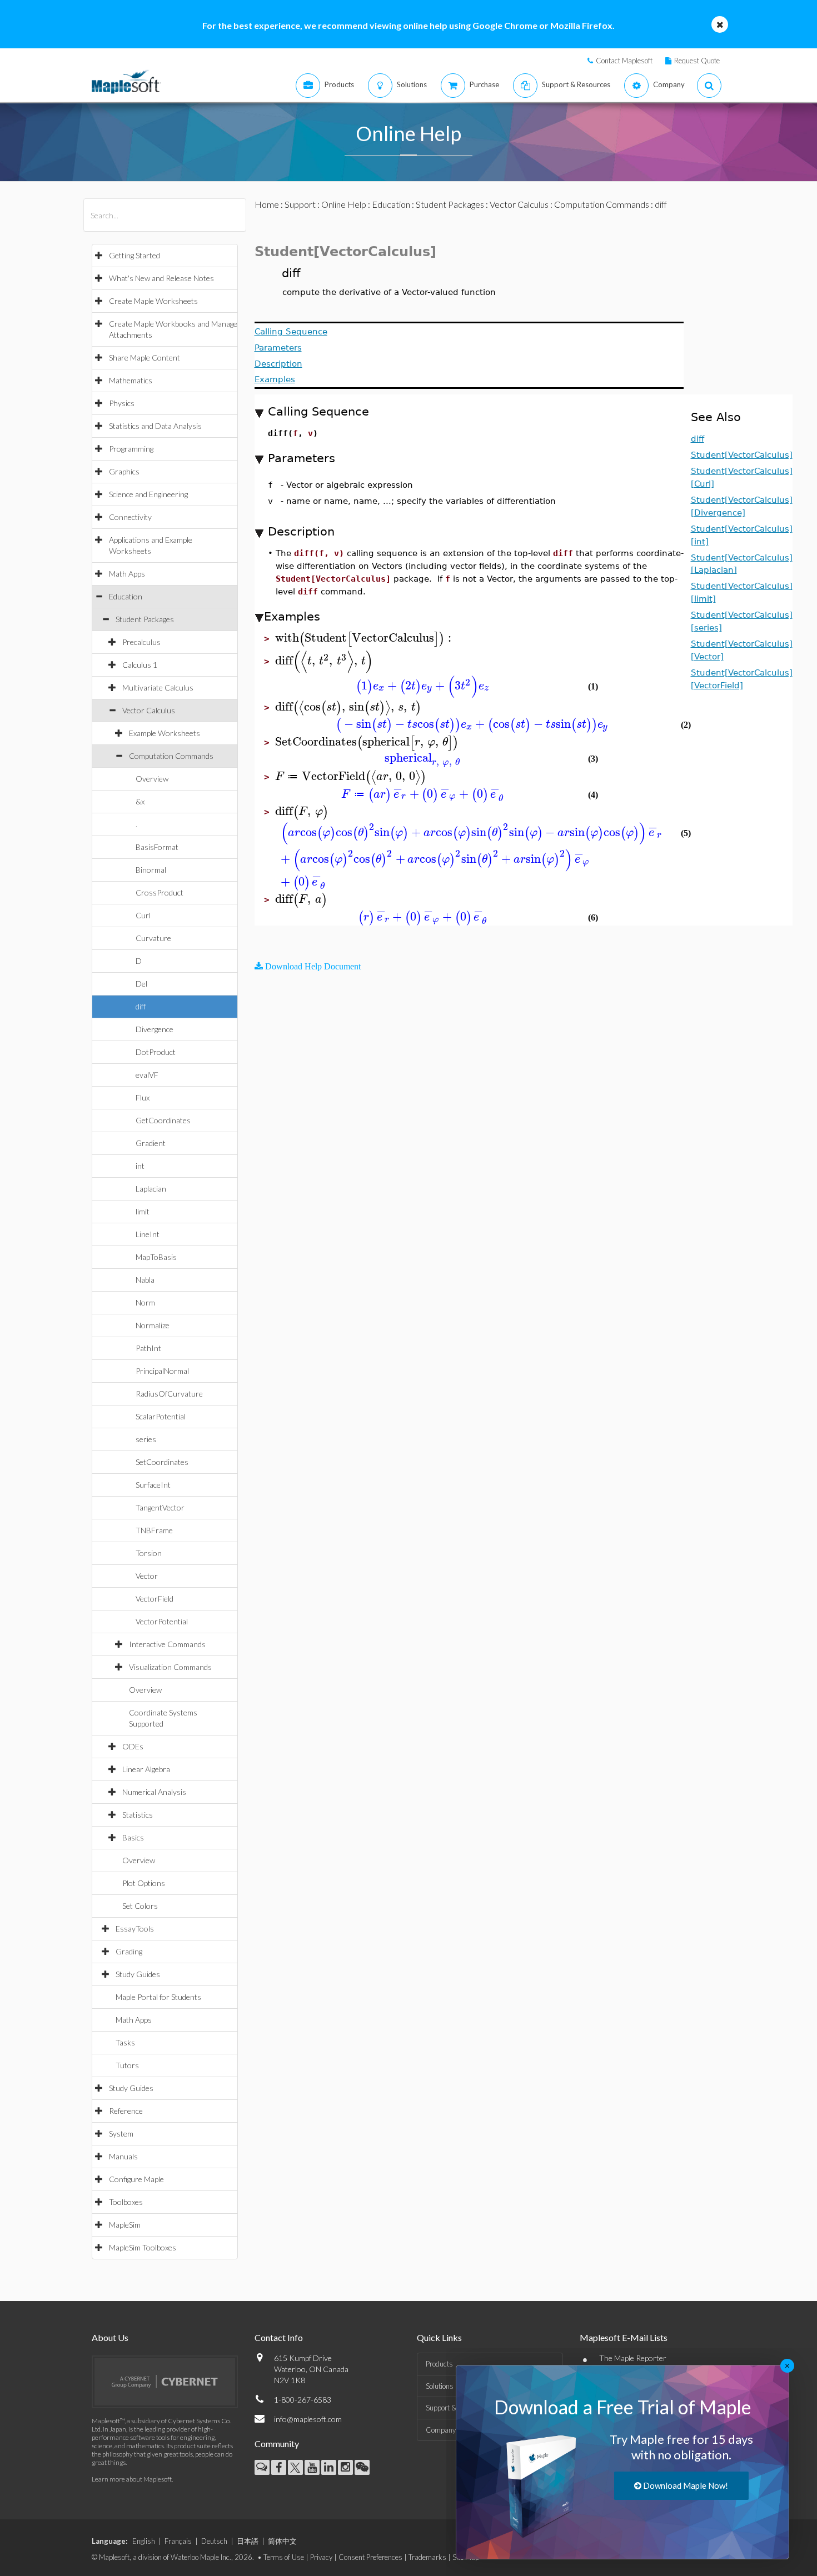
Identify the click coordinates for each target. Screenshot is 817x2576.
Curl (143, 915)
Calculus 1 (140, 665)
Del (141, 984)
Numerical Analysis (154, 1792)
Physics (122, 403)
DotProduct (156, 1052)
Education (126, 596)
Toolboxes (126, 2202)
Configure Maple (136, 2179)
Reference (126, 2111)
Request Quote (697, 61)
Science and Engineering (148, 494)
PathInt (148, 1348)
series (146, 1439)
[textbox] (365, 638)
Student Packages (145, 619)
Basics (133, 1837)
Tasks (125, 2042)
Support (300, 204)
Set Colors (140, 1906)
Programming (131, 449)
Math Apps (127, 574)
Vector (147, 1576)
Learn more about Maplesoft (132, 2479)
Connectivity (130, 517)
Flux (143, 1097)
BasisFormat (157, 847)
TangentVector (160, 1507)
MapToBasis (156, 1257)
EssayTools (135, 1929)
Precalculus (141, 642)
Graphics (124, 471)
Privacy (321, 2557)
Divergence (155, 1029)
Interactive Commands (167, 1644)
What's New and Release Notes (161, 278)
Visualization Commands (170, 1667)
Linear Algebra (146, 1769)
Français (178, 2541)
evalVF (147, 1075)
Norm (145, 1302)
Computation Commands (171, 756)
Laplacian (151, 1189)
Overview (152, 779)
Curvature (153, 938)
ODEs (133, 1746)
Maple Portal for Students (158, 1997)
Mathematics (131, 380)
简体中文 (282, 2541)
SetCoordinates (162, 1462)
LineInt (148, 1234)
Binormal (151, 870)
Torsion (149, 1553)
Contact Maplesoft (624, 61)
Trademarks (427, 2557)
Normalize (153, 1325)
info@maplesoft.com (308, 2419)
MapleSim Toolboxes (143, 2247)
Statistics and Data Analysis (155, 426)
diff (141, 1006)
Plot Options (144, 1883)
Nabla (145, 1280)
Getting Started (134, 255)
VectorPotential (162, 1621)
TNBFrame (154, 1530)
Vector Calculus (149, 710)
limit (143, 1211)
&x (140, 801)
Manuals (123, 2156)
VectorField (155, 1599)
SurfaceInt (153, 1485)
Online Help (344, 204)
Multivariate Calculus (158, 687)
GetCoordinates (163, 1120)
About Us (110, 2337)
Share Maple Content (145, 357)
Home (267, 204)
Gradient (151, 1143)
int (140, 1166)
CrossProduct (160, 892)
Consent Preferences (370, 2557)
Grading (129, 1951)
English (144, 2541)
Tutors (127, 2065)
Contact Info (279, 2337)
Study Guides (138, 1974)
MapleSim (125, 2225)
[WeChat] (362, 2467)
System (121, 2134)
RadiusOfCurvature (169, 1394)
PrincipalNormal (162, 1371)
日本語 (248, 2541)
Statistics (138, 1815)
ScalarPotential (161, 1416)
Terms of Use (284, 2557)
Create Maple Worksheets (153, 301)
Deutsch (214, 2541)
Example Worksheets (165, 733)
